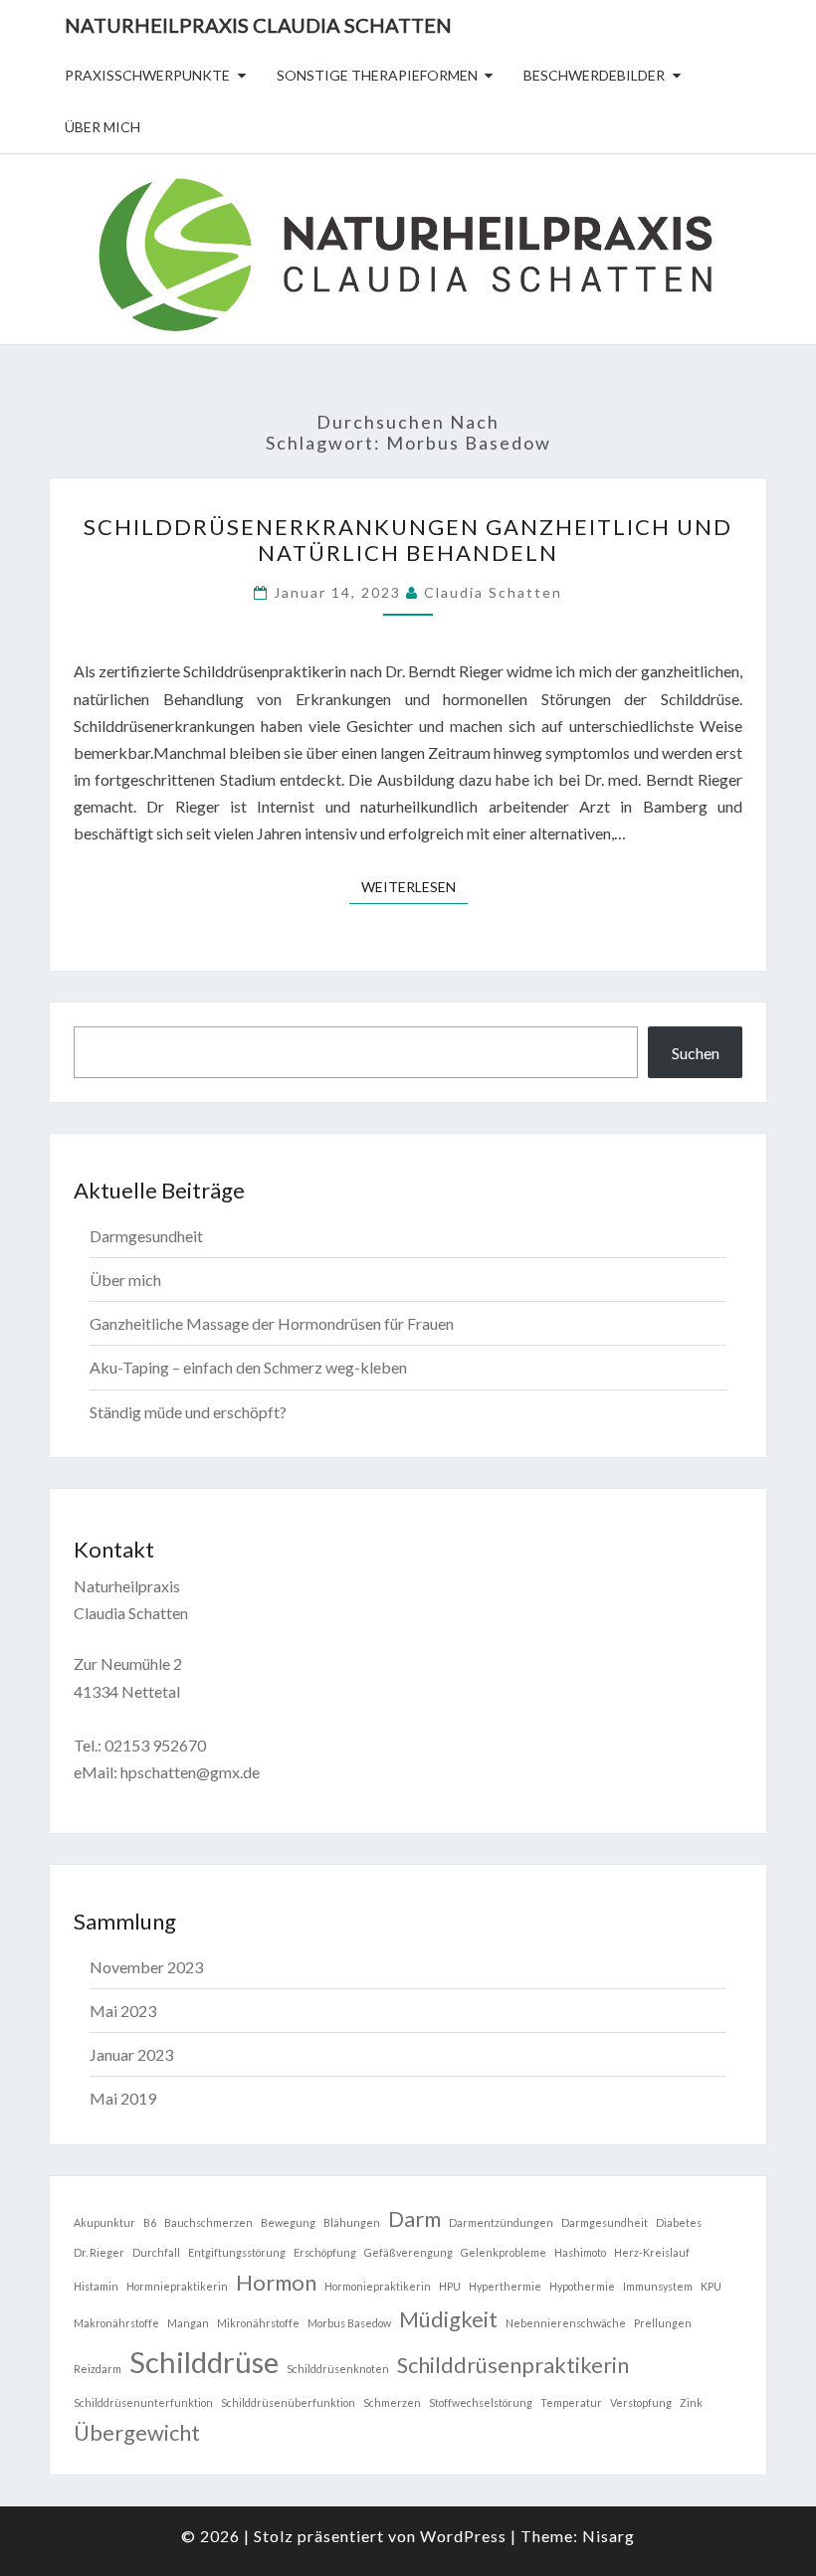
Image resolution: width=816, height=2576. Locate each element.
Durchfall (156, 2252)
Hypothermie (582, 2286)
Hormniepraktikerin (177, 2286)
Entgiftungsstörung (237, 2252)
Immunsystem (658, 2286)
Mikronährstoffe (258, 2323)
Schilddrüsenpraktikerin (513, 2365)
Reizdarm (98, 2369)
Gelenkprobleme (504, 2252)
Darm (414, 2218)
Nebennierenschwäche (566, 2323)
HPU (450, 2286)
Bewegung (288, 2222)
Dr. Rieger (99, 2252)
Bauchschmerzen (208, 2222)
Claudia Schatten (493, 592)
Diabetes (679, 2222)
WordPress (463, 2536)
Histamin (96, 2286)
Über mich (102, 127)
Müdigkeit (448, 2319)
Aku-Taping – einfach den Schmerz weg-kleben (248, 1367)
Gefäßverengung (408, 2252)
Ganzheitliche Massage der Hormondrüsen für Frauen (272, 1323)
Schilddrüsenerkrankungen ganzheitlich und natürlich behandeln (408, 540)
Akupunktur (104, 2222)
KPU (711, 2286)
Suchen (696, 1053)
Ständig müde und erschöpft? (188, 1412)
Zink (691, 2402)
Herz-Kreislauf (652, 2252)
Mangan (188, 2323)
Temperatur (571, 2402)
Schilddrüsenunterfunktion (143, 2402)
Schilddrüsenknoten (338, 2369)
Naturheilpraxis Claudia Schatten (258, 25)
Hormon (276, 2282)
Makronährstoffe (116, 2323)
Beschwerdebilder (594, 75)
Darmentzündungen (501, 2222)
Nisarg (609, 2536)
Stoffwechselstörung (481, 2402)
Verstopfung (641, 2402)
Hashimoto (580, 2252)
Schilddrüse (204, 2362)
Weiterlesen (414, 886)
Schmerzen (392, 2402)
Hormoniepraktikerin (378, 2286)
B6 (150, 2222)
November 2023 (146, 1967)
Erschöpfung (325, 2252)
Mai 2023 (123, 2011)
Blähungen (352, 2222)
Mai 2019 (123, 2098)
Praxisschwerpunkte (147, 75)
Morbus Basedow (349, 2323)
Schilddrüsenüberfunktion (288, 2402)
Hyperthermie (505, 2286)
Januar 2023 (131, 2054)
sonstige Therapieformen (377, 75)
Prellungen (663, 2323)
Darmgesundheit (146, 1236)
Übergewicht (137, 2432)
